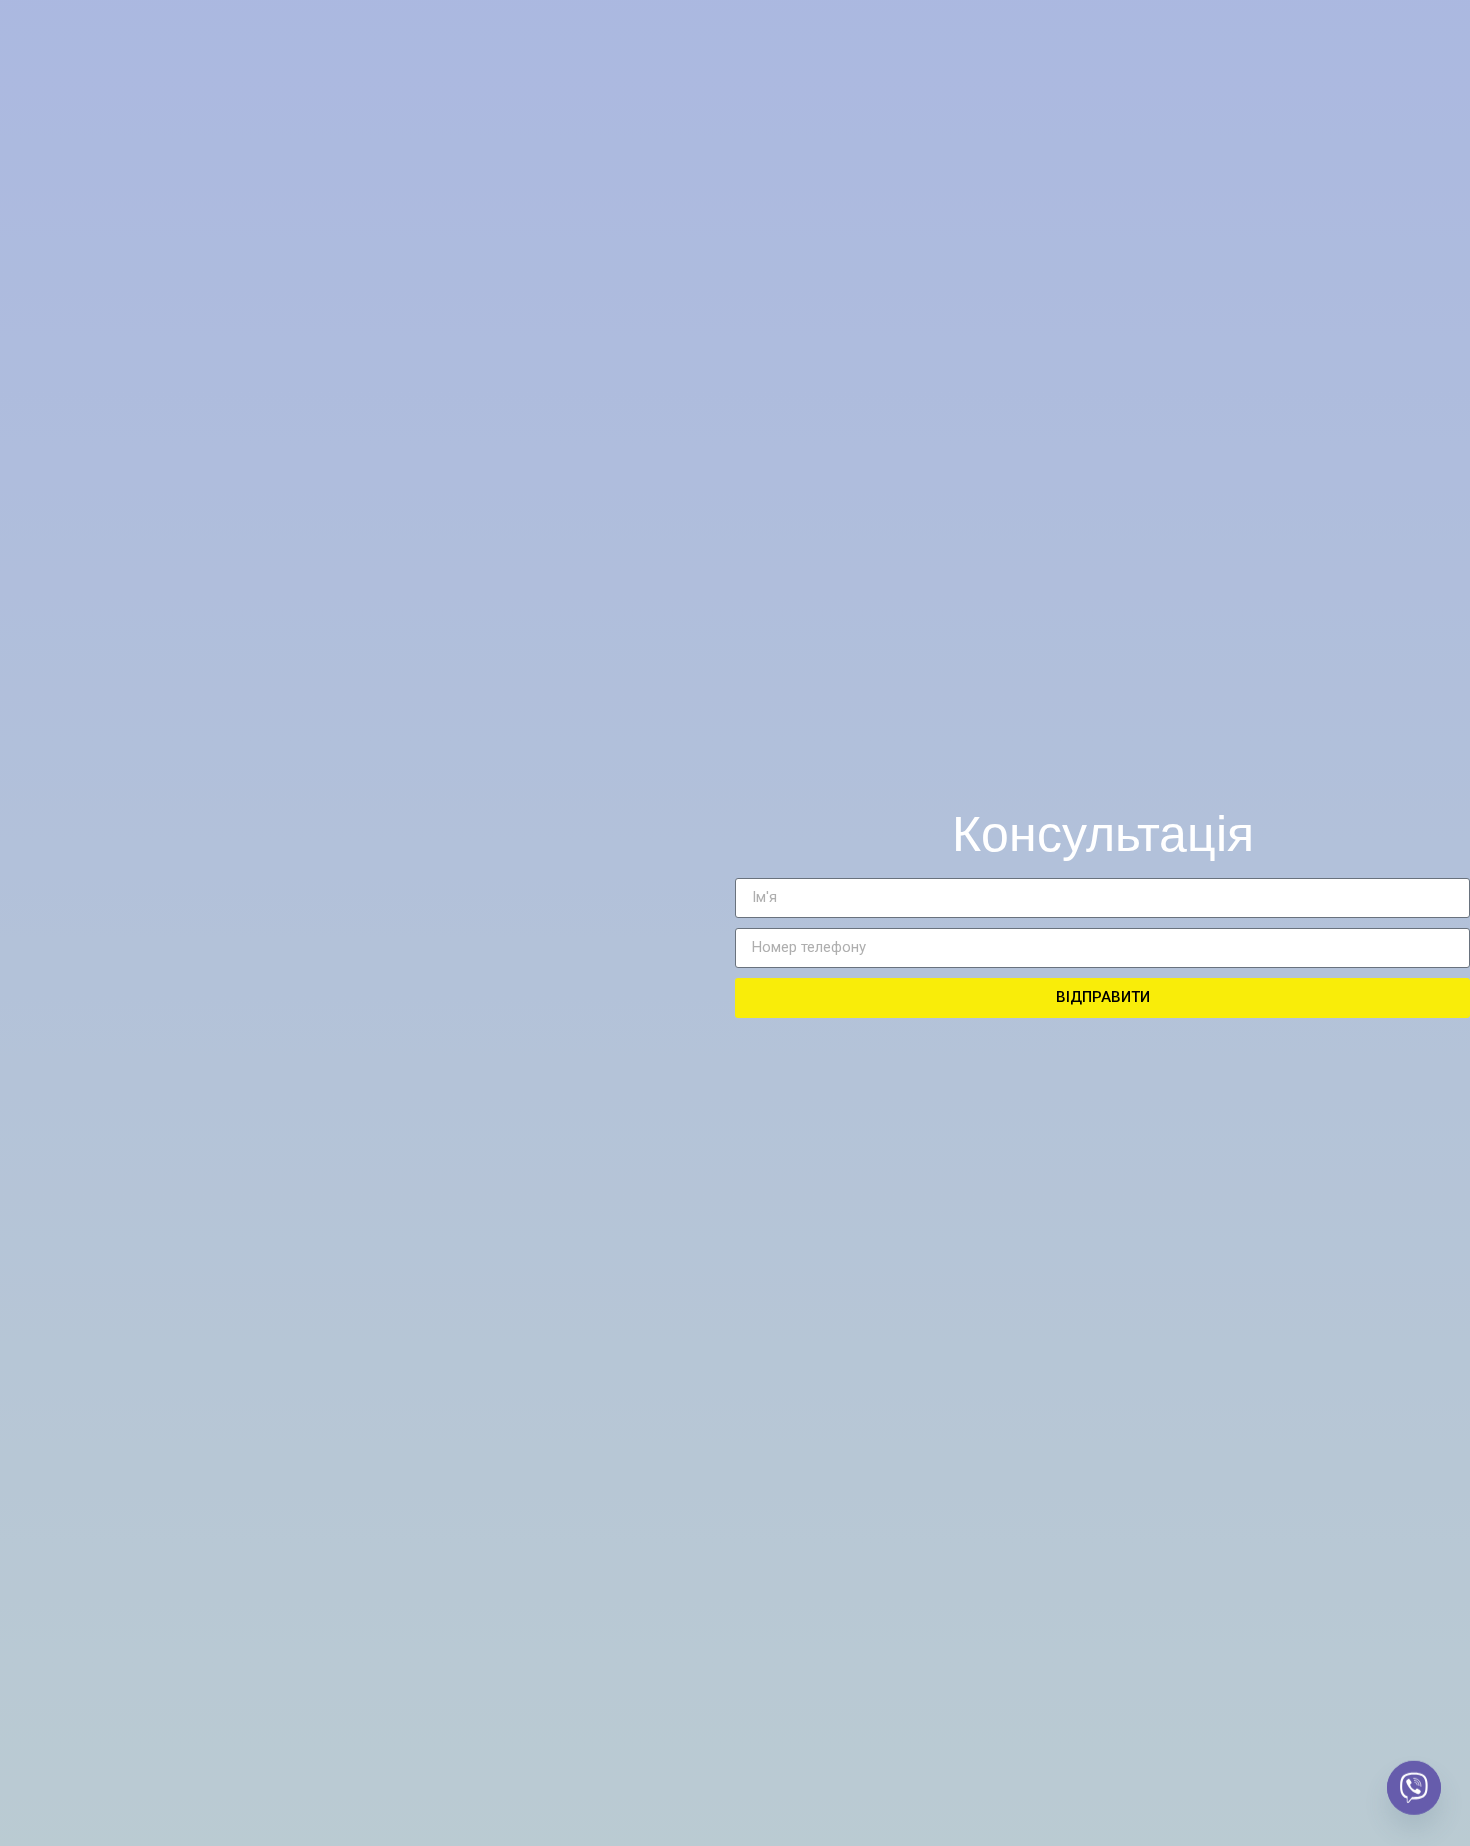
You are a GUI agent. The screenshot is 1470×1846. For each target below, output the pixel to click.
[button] (1164, 381)
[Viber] (1414, 1794)
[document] (735, 923)
